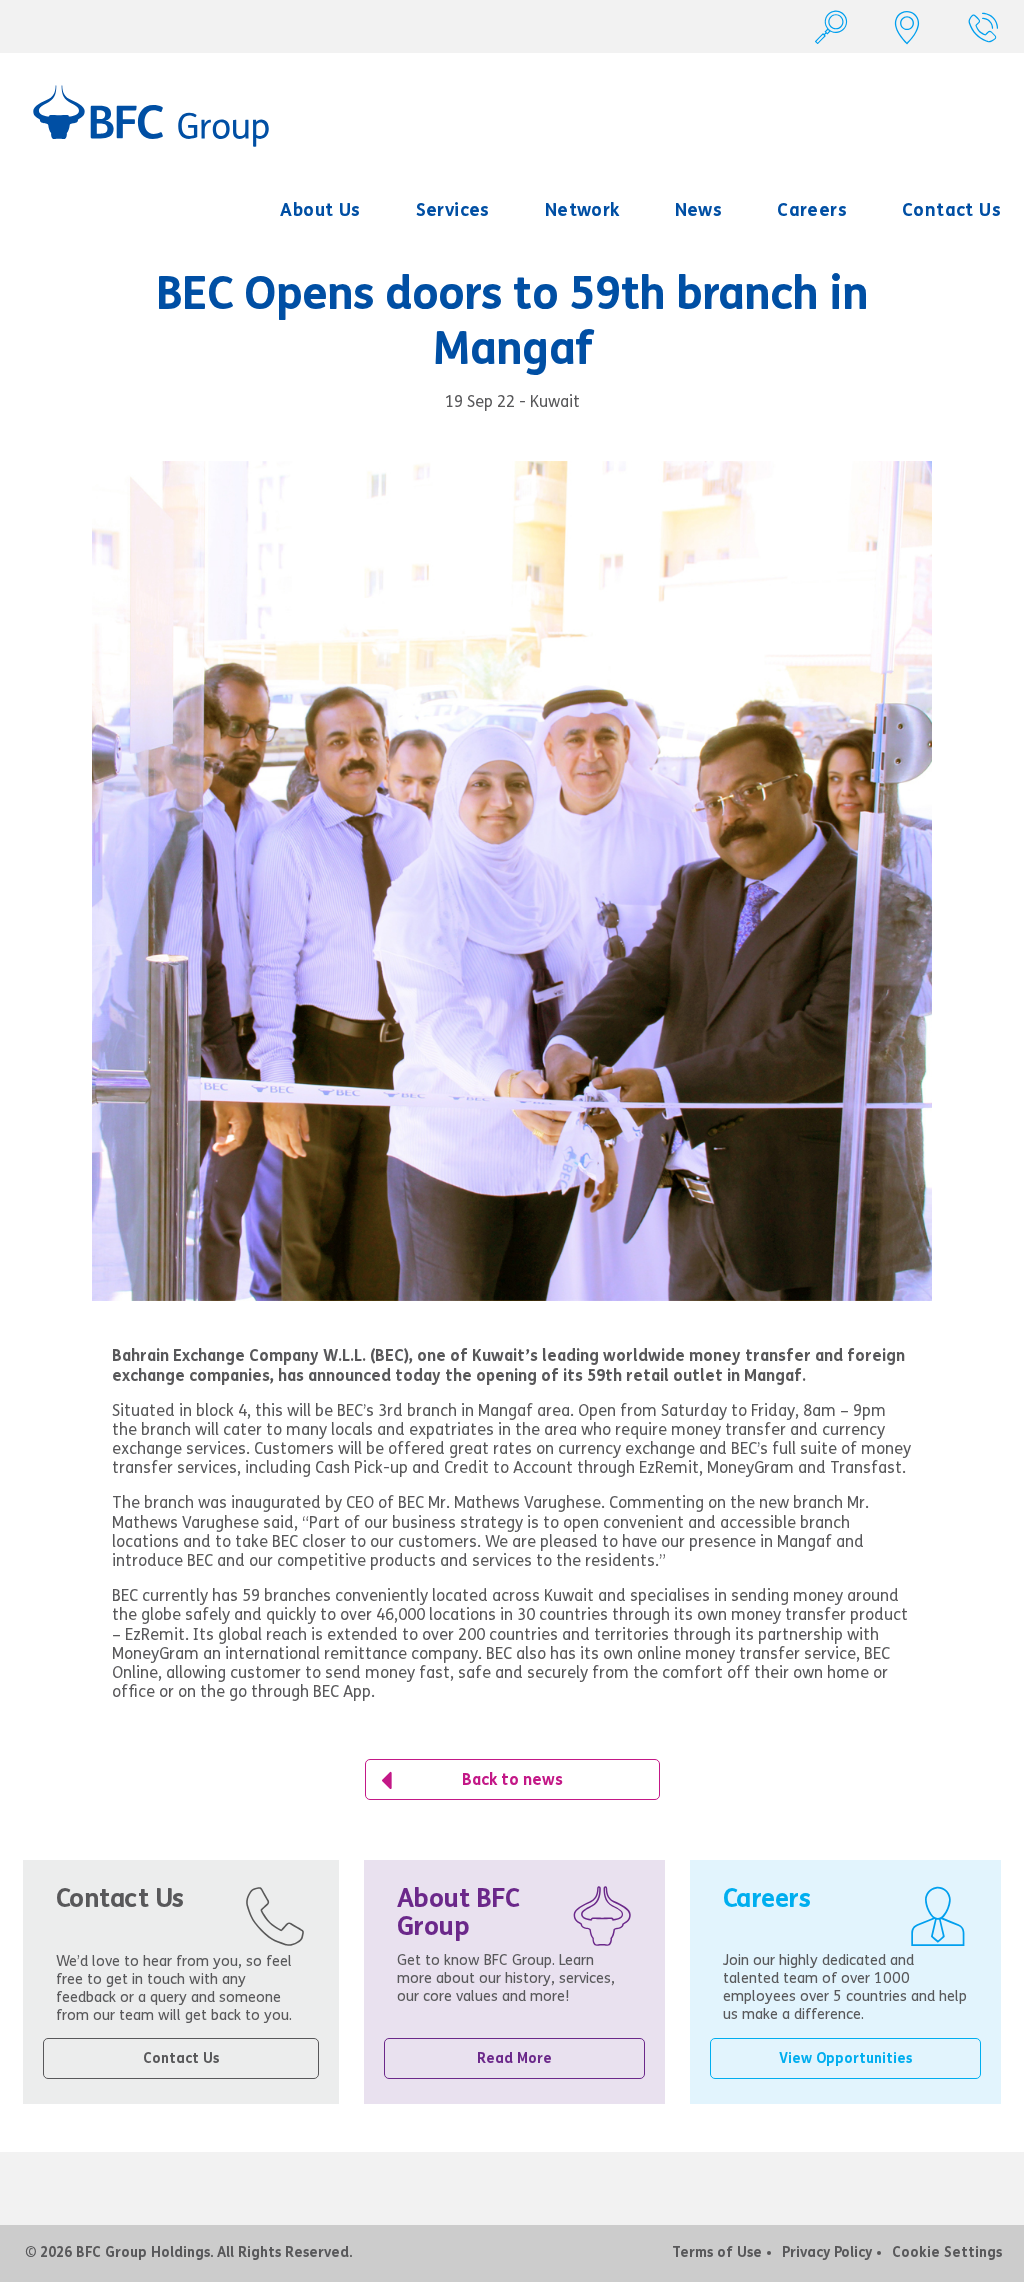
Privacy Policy (827, 2252)
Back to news (512, 1779)
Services (453, 210)
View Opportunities (845, 2058)
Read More (514, 2058)
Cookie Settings (947, 2252)
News (699, 210)
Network (582, 210)
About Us (320, 210)
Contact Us (951, 210)
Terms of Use (717, 2252)
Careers (812, 210)
